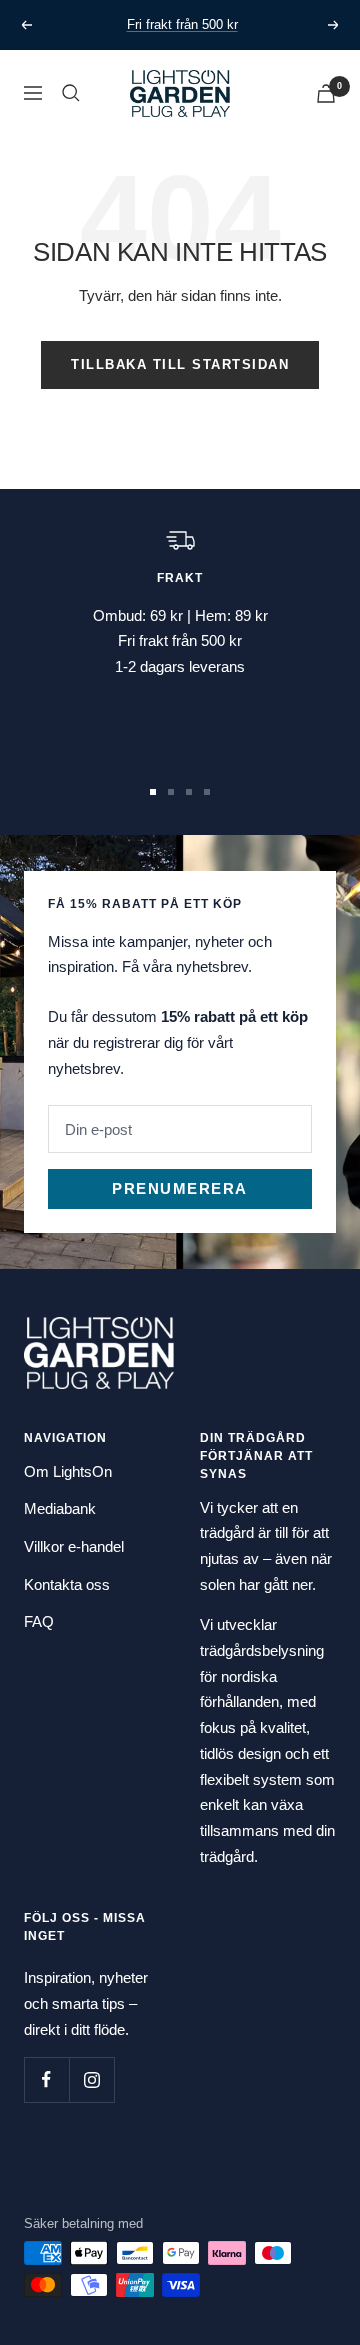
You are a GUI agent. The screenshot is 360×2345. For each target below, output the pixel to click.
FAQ (39, 1621)
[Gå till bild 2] (171, 792)
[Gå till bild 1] (153, 792)
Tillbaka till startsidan (180, 364)
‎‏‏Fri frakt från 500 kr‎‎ (182, 24)
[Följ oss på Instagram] (91, 2079)
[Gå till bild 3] (189, 792)
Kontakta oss (67, 1584)
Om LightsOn (68, 1471)
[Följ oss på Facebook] (46, 2079)
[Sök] (71, 93)
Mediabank (60, 1508)
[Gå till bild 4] (207, 792)
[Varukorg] (326, 93)
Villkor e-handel (74, 1546)
